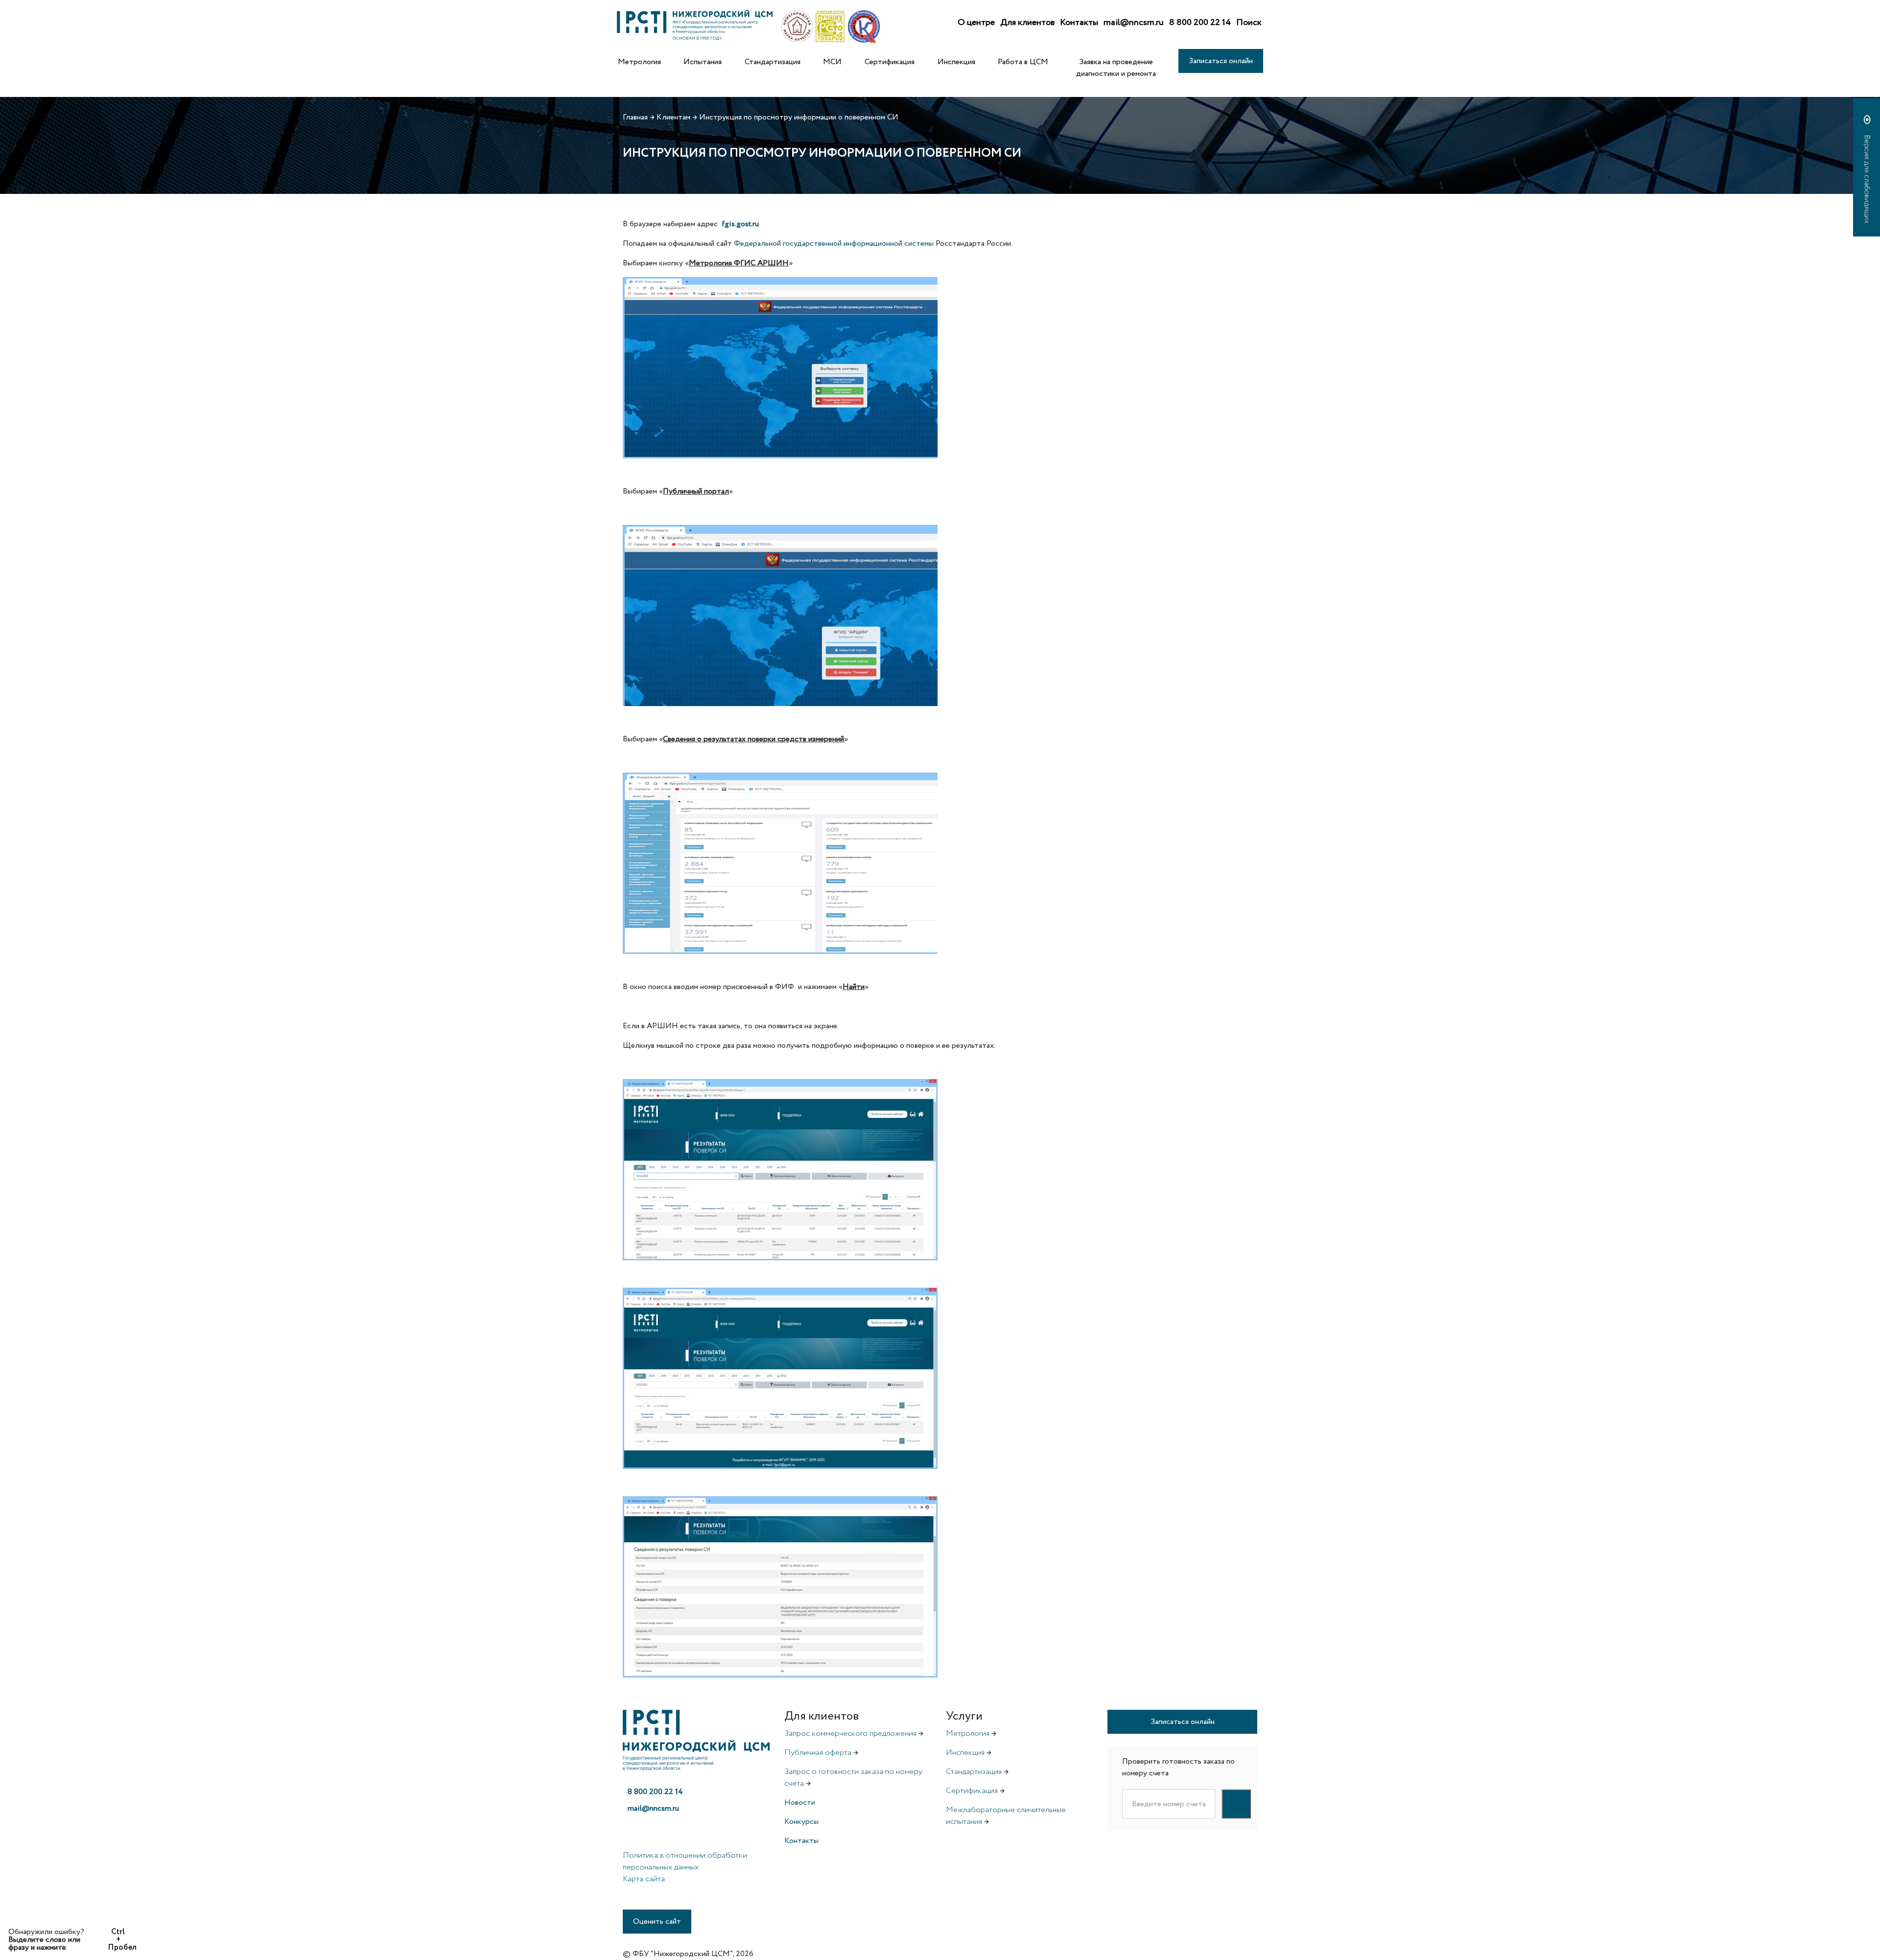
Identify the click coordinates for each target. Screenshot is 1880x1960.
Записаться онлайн (1221, 61)
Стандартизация (773, 62)
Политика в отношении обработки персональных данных (685, 1861)
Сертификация (890, 62)
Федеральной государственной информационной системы (835, 244)
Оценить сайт (657, 1922)
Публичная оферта (818, 1753)
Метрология (639, 62)
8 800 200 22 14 (1200, 23)
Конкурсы (801, 1822)
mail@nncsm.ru (1134, 23)
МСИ (832, 62)
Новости (800, 1803)
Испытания (703, 62)
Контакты (1079, 23)
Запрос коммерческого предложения (850, 1734)
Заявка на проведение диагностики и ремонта (1116, 68)
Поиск (1249, 23)
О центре (976, 23)
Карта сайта (644, 1879)
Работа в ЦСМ (1023, 62)
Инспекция (956, 62)
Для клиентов (1027, 23)
